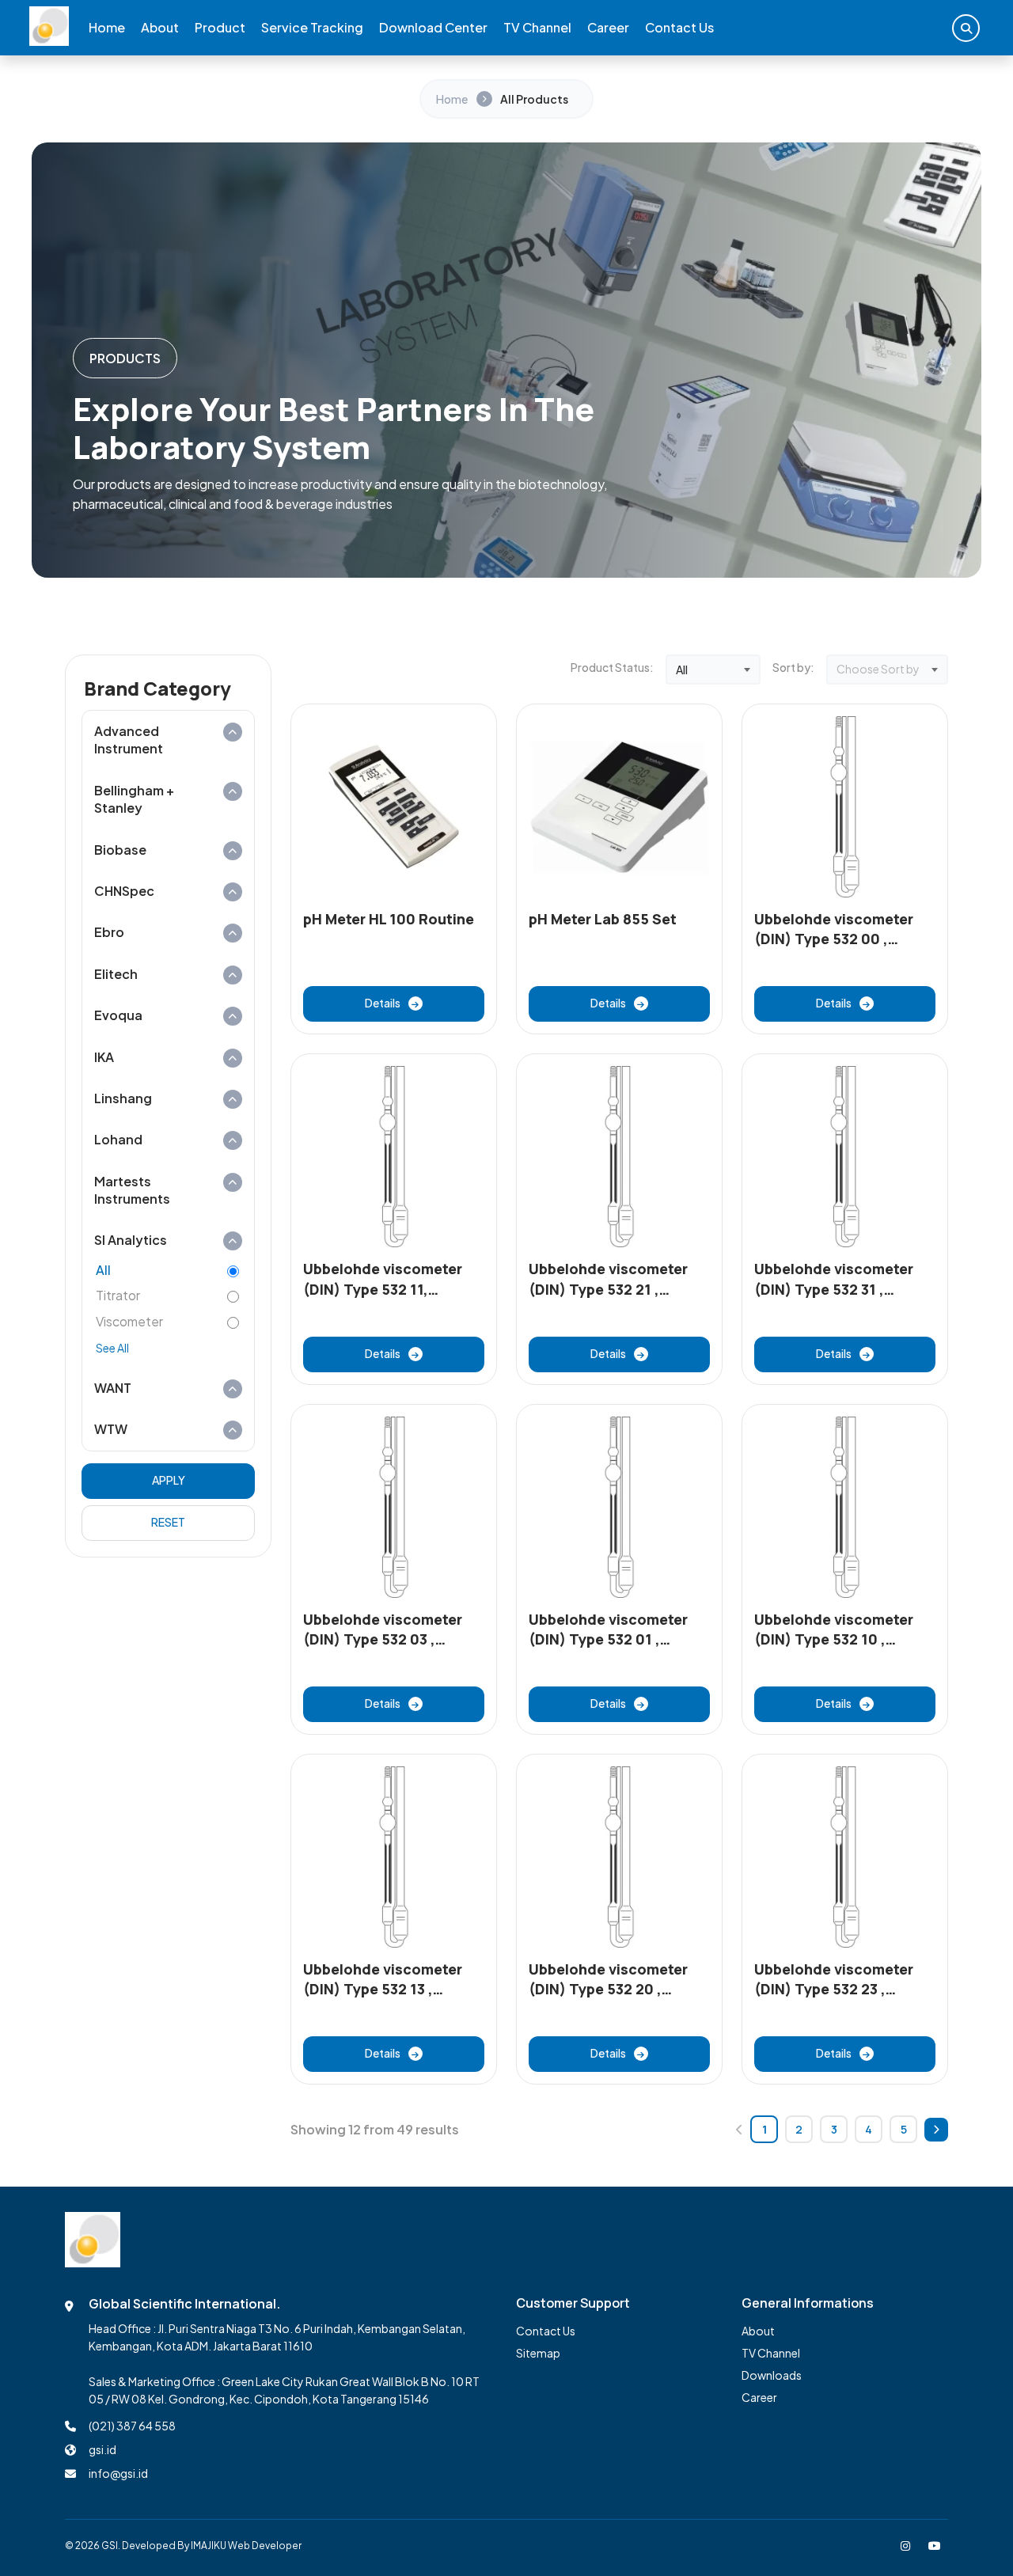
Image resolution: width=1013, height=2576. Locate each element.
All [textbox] (682, 670)
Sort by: (793, 667)
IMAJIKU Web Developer (246, 2546)
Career (608, 27)
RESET (168, 1522)
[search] (966, 28)
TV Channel (537, 27)
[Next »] (936, 2130)
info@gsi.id (118, 2473)
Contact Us (679, 27)
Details (383, 1003)
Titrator (118, 1295)
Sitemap (538, 2353)
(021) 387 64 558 (132, 2426)
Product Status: (612, 667)
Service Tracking (312, 27)
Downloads (772, 2375)
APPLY (169, 1480)
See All (112, 1348)
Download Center (433, 27)
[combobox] (713, 670)
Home (107, 27)
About (160, 27)
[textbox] (887, 670)
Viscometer (129, 1321)
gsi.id (102, 2449)
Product (220, 27)
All (103, 1270)
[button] (168, 740)
